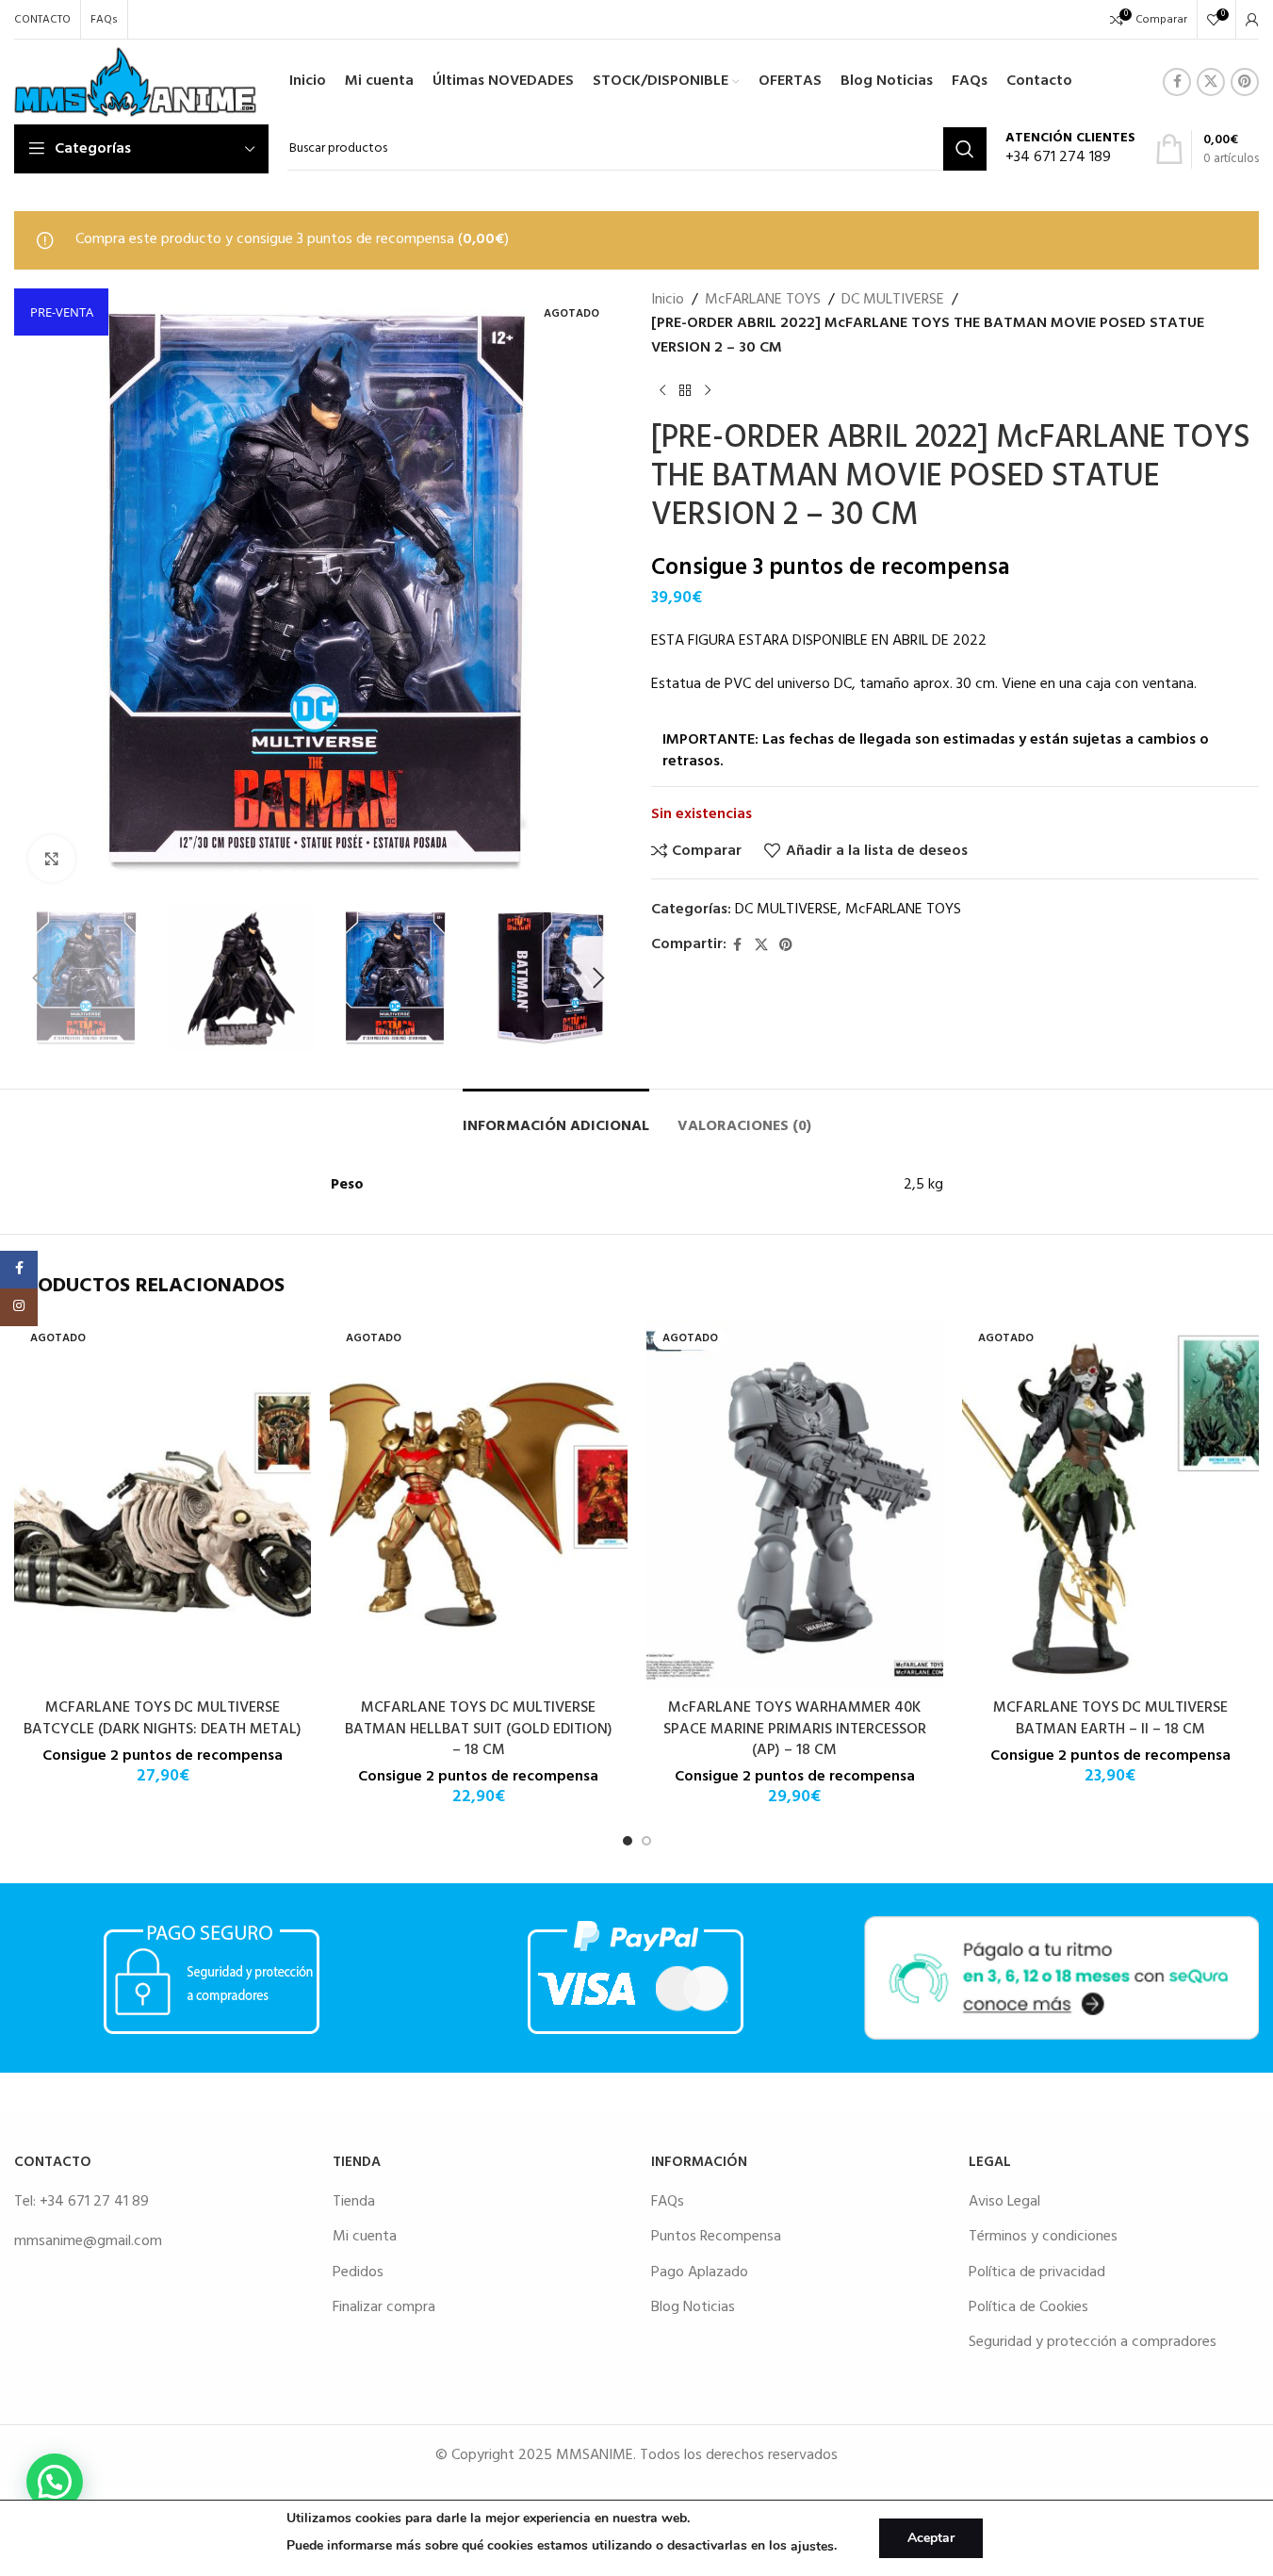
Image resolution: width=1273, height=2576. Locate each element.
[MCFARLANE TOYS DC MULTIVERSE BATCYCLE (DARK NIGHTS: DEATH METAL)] (163, 1505)
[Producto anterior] (662, 390)
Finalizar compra (384, 2307)
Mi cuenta (365, 2237)
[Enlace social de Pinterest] (1245, 82)
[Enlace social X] (1211, 82)
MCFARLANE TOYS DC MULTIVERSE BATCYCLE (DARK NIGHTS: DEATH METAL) (163, 1718)
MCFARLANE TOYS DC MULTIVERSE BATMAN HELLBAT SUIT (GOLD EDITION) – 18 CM (479, 1729)
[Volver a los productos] (685, 390)
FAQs (668, 2202)
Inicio (668, 300)
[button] (38, 978)
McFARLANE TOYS (763, 300)
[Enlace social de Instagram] (19, 1307)
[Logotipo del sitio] (135, 82)
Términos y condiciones (1043, 2237)
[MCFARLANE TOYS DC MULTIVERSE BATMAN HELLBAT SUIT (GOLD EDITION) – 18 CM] (478, 1505)
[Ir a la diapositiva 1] (628, 1841)
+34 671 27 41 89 (94, 2202)
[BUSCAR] (965, 149)
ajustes (812, 2546)
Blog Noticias (693, 2307)
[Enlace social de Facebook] (1177, 82)
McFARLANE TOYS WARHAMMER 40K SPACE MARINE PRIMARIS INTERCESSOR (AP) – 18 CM (795, 1729)
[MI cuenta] (1252, 20)
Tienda (354, 2202)
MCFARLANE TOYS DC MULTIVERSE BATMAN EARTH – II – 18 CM (1110, 1718)
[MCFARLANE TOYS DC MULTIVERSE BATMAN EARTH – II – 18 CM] (1110, 1505)
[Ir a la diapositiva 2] (646, 1841)
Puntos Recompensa (716, 2237)
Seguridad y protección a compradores (1093, 2342)
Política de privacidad (1037, 2272)
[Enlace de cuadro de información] (1070, 149)
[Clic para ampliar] (52, 859)
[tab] (556, 1117)
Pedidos (358, 2272)
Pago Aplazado (700, 2272)
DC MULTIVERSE (893, 300)
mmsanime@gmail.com (88, 2241)
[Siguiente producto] (708, 390)
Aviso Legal (1004, 2202)
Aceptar (931, 2538)
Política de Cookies (1028, 2307)
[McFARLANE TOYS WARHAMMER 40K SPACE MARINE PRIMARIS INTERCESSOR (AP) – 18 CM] (795, 1505)
